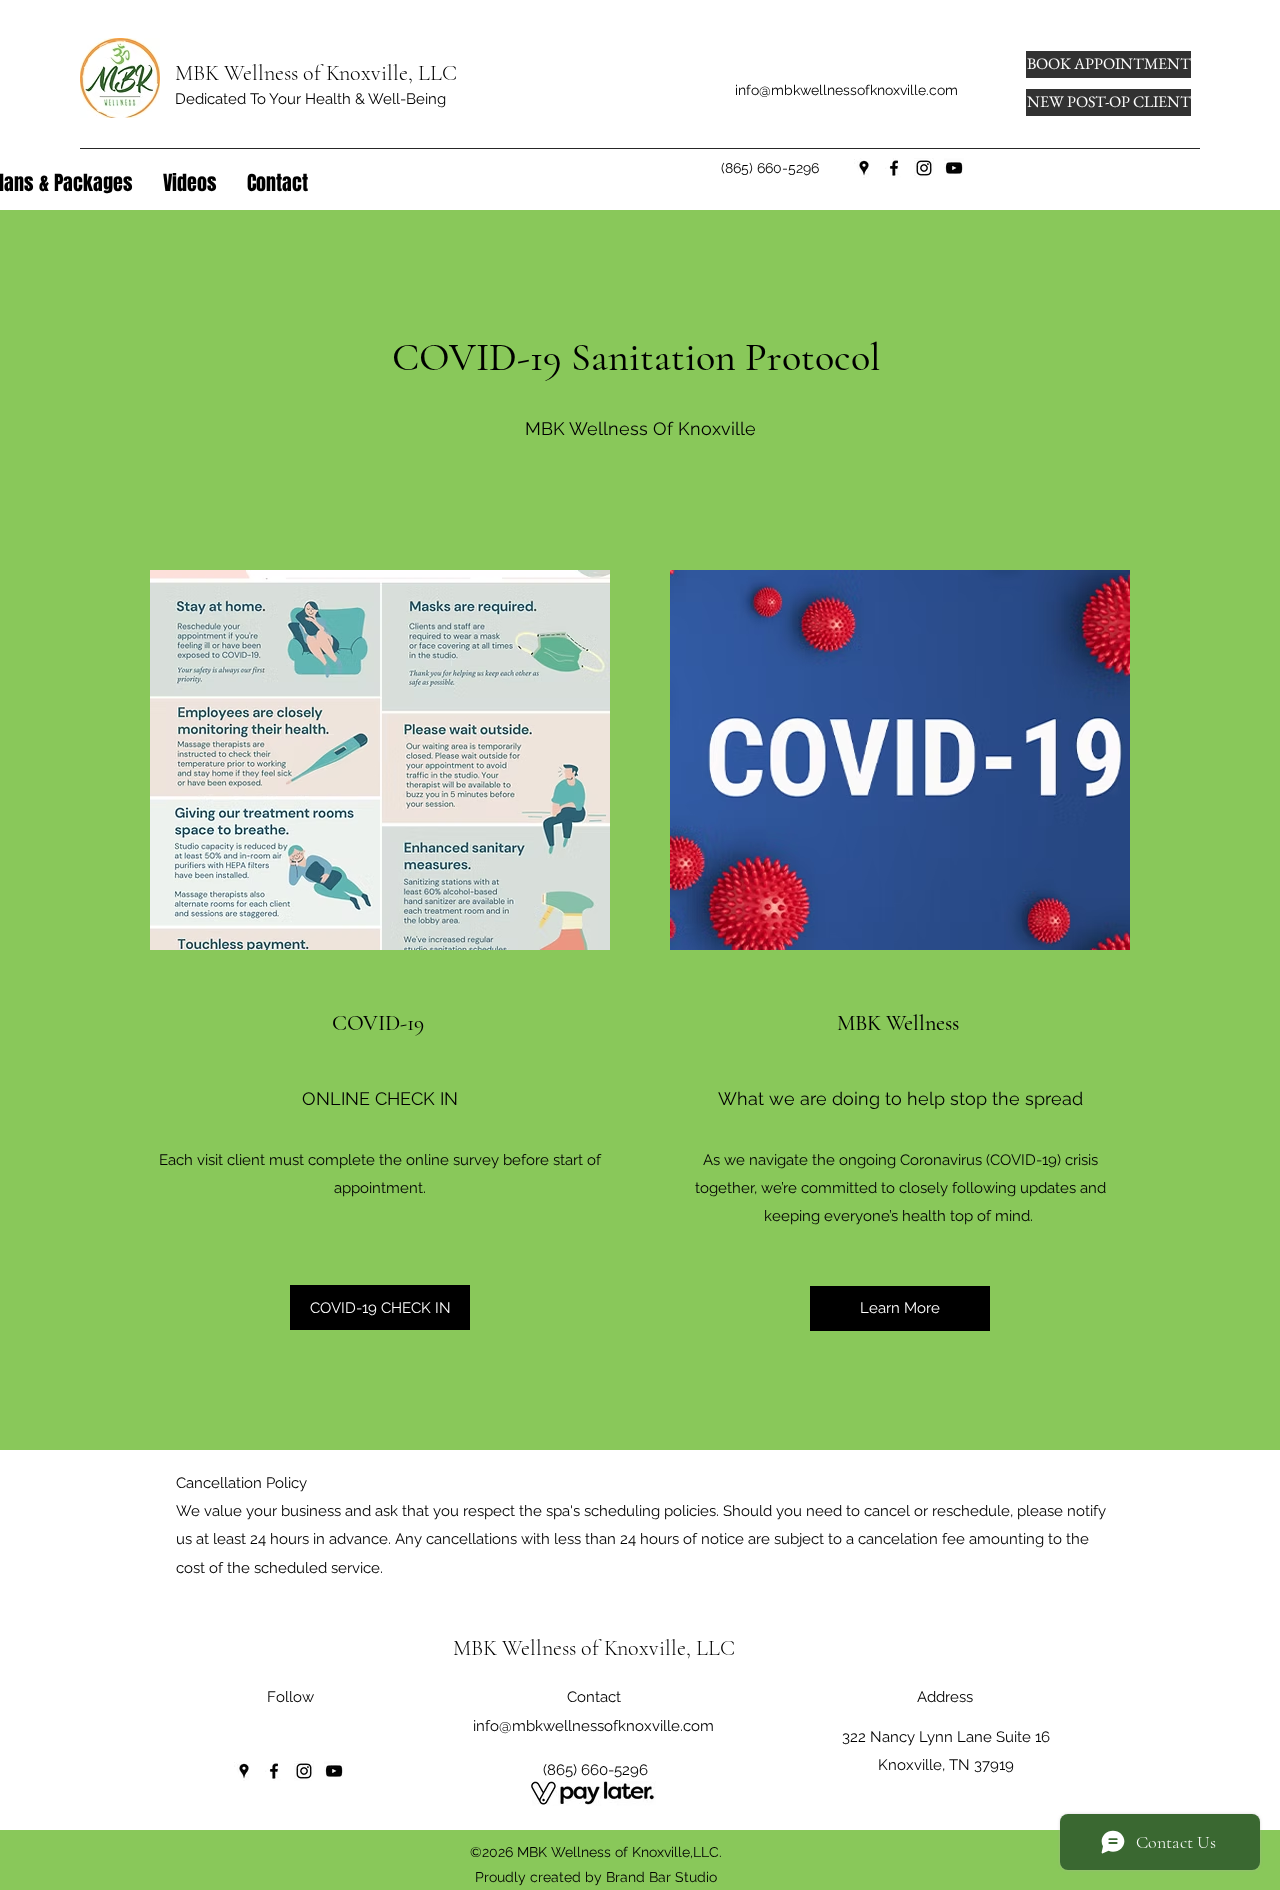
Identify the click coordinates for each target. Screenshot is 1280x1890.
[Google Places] (864, 168)
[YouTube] (954, 168)
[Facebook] (894, 168)
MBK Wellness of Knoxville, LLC (316, 73)
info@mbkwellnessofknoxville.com (846, 90)
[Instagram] (924, 168)
